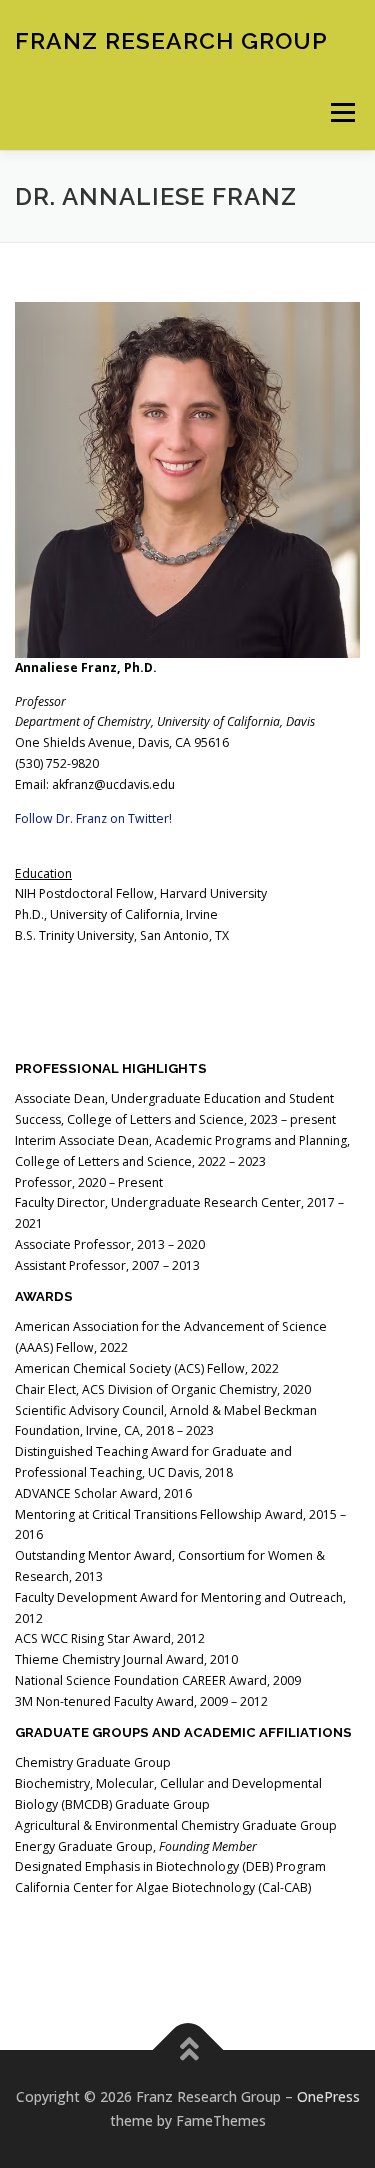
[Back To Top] (187, 2050)
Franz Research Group (171, 39)
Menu (341, 112)
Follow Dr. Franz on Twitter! (93, 818)
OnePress (328, 2096)
